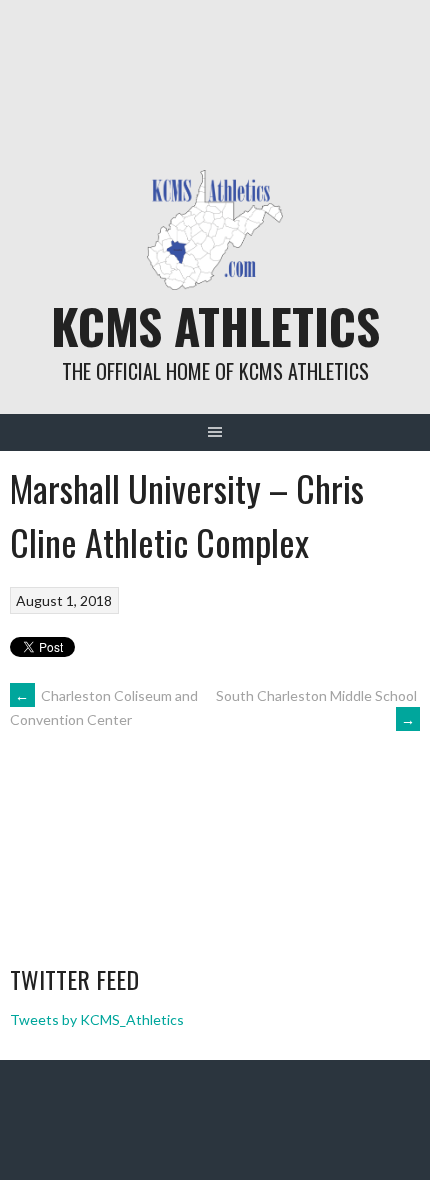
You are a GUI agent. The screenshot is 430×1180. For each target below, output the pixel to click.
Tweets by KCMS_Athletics (97, 1019)
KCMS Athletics (215, 325)
